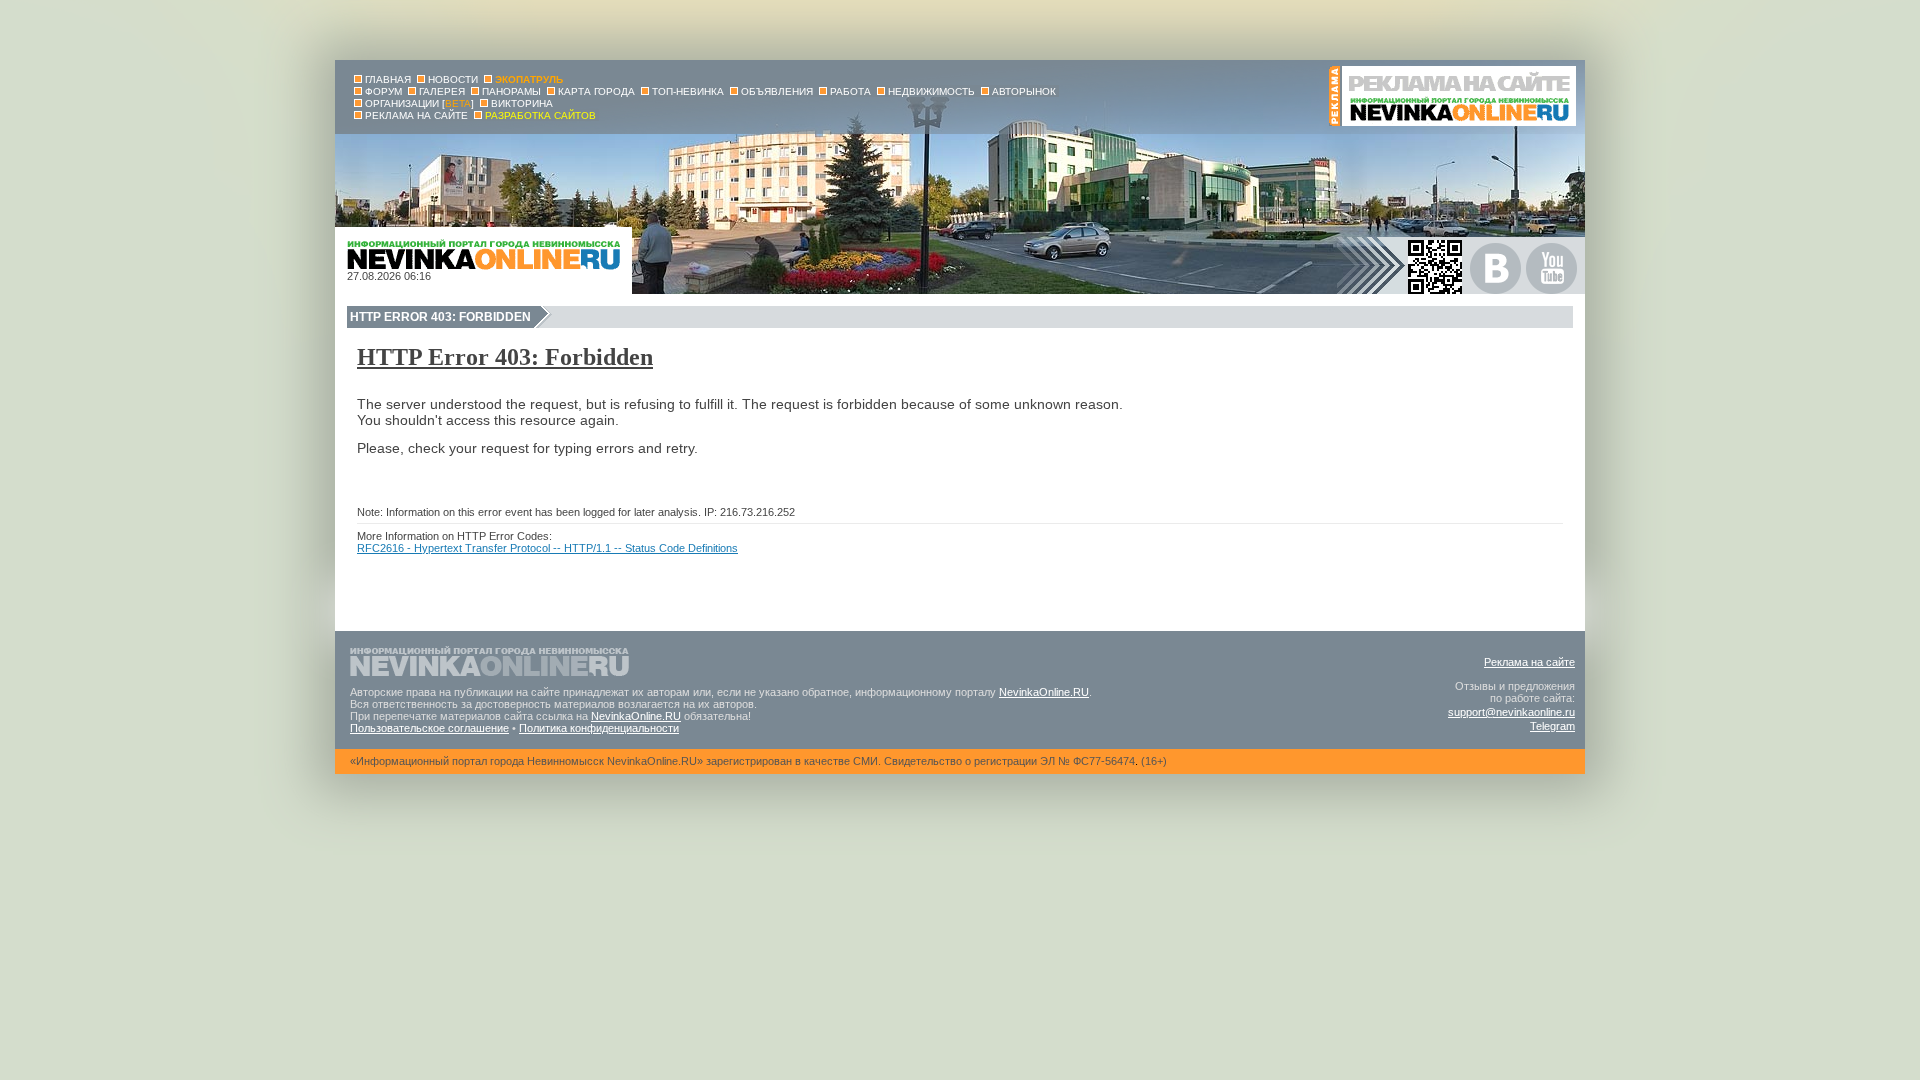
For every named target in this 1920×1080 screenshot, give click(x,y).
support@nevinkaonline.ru (1511, 712)
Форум (383, 91)
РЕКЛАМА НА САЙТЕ (416, 115)
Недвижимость (931, 91)
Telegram (1552, 726)
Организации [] (419, 103)
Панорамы (511, 91)
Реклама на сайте (1529, 662)
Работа (850, 91)
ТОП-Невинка (688, 91)
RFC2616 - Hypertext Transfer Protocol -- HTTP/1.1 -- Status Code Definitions (547, 548)
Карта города (596, 91)
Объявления (777, 91)
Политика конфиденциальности (599, 728)
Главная (388, 79)
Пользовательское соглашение (429, 728)
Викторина (522, 103)
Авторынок (1024, 91)
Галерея (442, 91)
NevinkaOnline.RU (1044, 692)
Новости (453, 79)
